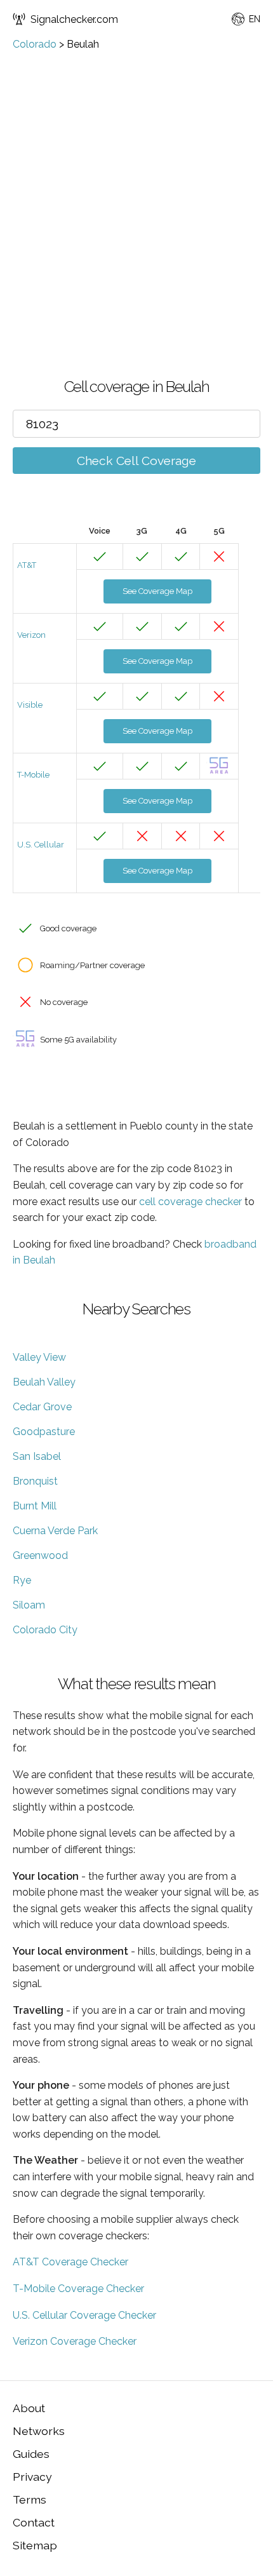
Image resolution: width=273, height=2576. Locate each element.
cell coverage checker (190, 1202)
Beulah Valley (44, 1382)
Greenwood (40, 1555)
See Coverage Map (157, 591)
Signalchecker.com (74, 19)
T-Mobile (33, 775)
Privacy (32, 2477)
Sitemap (35, 2545)
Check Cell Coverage (136, 461)
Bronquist (35, 1481)
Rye (22, 1580)
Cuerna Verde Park (55, 1531)
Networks (39, 2431)
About (29, 2408)
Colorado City (45, 1630)
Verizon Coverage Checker (75, 2341)
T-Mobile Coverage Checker (78, 2289)
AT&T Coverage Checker (70, 2262)
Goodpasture (44, 1432)
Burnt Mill (35, 1506)
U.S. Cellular (41, 845)
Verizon (31, 635)
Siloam (29, 1605)
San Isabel (37, 1456)
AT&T (27, 565)
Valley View (39, 1357)
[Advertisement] (136, 193)
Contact (34, 2522)
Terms (30, 2499)
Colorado (35, 44)
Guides (31, 2454)
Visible (30, 705)
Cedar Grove (42, 1407)
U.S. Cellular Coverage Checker (84, 2315)
